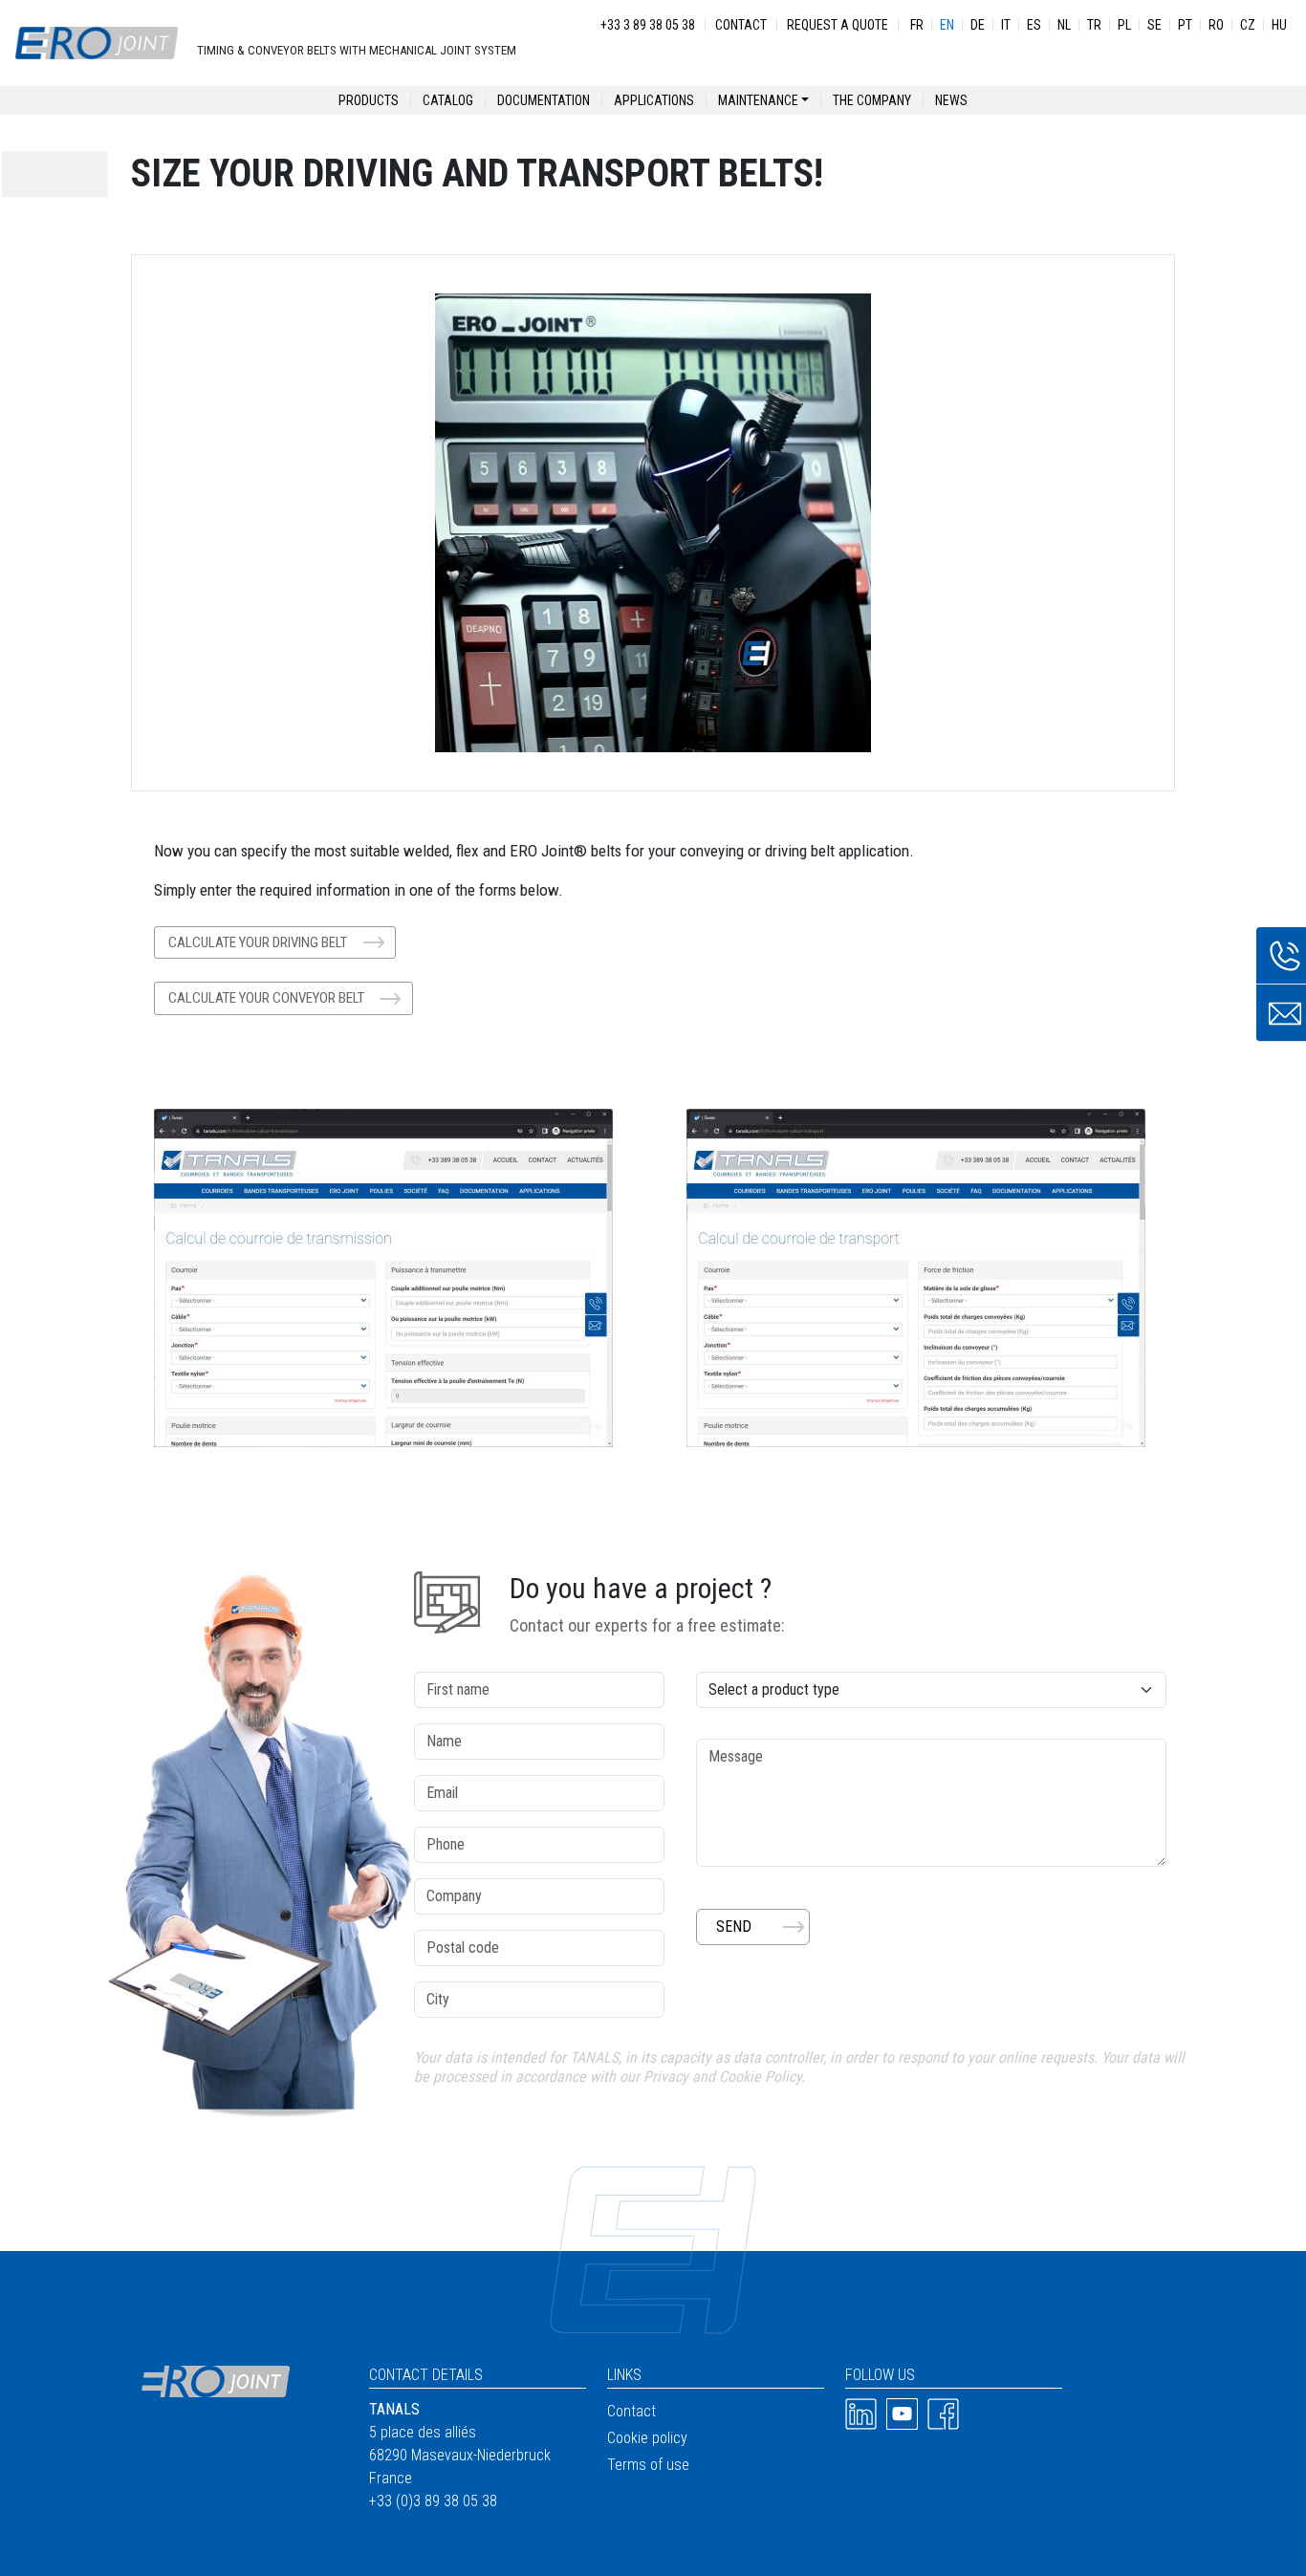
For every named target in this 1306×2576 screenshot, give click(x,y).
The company (872, 100)
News (951, 100)
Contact (741, 25)
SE (1154, 25)
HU (1279, 25)
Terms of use (648, 2465)
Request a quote (838, 25)
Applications (654, 100)
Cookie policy (647, 2438)
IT (1006, 25)
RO (1216, 25)
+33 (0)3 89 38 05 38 (433, 2501)
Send (734, 1927)
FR (917, 25)
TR (1094, 25)
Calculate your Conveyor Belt (266, 998)
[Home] (97, 43)
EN (947, 25)
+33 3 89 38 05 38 (648, 25)
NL (1064, 25)
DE (978, 25)
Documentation (544, 100)
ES (1034, 25)
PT (1185, 25)
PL (1124, 25)
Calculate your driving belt (258, 942)
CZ (1248, 25)
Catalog (448, 100)
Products (369, 100)
